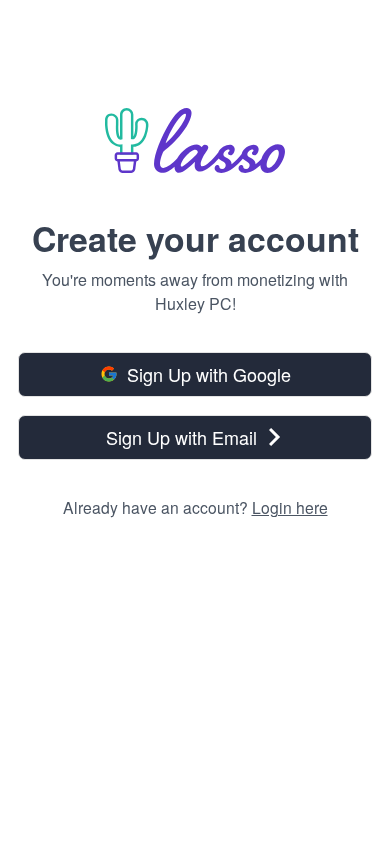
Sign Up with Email (181, 437)
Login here (290, 507)
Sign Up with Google (209, 374)
